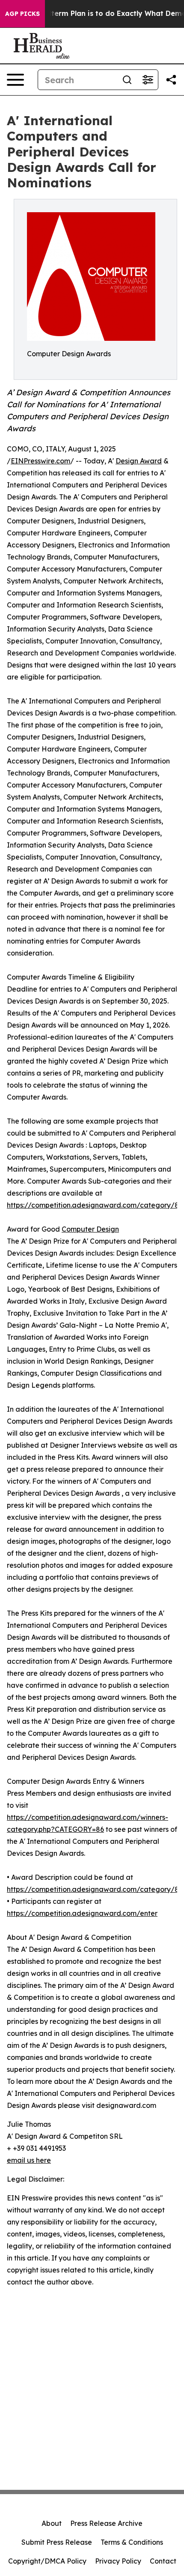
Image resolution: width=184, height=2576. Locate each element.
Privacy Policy (118, 2561)
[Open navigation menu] (15, 80)
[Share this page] (171, 80)
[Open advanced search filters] (148, 80)
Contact (163, 2561)
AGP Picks (22, 14)
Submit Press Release (57, 2542)
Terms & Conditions (132, 2542)
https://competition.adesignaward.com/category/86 (95, 1205)
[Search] (127, 80)
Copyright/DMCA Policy (47, 2561)
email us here (29, 2160)
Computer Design (90, 1229)
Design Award (139, 461)
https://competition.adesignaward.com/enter (82, 1913)
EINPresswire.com (40, 461)
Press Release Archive (106, 2523)
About (52, 2523)
